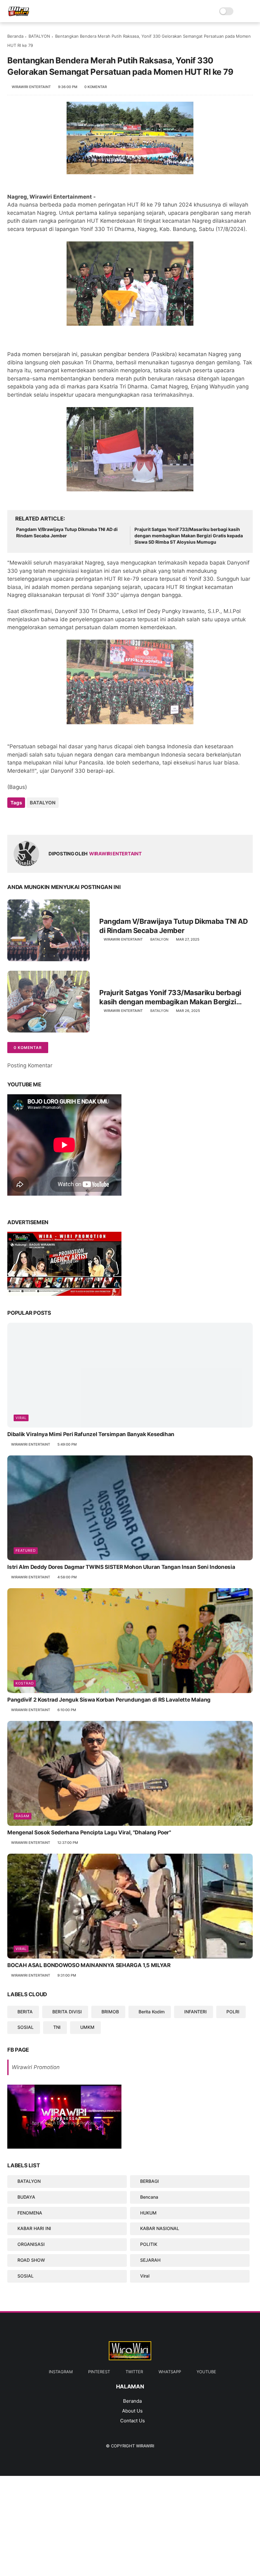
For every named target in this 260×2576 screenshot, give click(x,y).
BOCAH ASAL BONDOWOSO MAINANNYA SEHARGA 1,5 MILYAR (89, 1965)
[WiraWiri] (19, 15)
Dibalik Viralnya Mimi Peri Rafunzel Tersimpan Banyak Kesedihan (91, 1434)
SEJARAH (150, 2260)
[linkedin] (64, 820)
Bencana (149, 2197)
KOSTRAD (25, 1683)
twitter (134, 2372)
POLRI (233, 2012)
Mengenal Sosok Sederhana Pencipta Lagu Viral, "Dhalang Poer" (89, 1832)
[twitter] (26, 820)
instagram (61, 2372)
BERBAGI (149, 2181)
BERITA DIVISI (67, 2012)
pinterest (99, 2372)
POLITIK (149, 2244)
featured (26, 1550)
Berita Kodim (152, 2012)
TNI (57, 2027)
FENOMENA (30, 2213)
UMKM (87, 2027)
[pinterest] (51, 820)
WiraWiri (145, 2446)
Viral (21, 1418)
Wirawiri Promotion (36, 2067)
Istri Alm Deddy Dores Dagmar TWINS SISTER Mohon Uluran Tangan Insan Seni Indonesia (121, 1567)
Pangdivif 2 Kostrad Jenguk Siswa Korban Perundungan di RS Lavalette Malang (109, 1700)
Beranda (15, 36)
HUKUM (148, 2213)
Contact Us (133, 2421)
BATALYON (39, 36)
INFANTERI (195, 2012)
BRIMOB (110, 2012)
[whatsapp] (38, 820)
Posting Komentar (30, 1065)
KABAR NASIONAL (160, 2228)
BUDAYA (26, 2197)
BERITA (25, 2012)
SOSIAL (26, 2027)
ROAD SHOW (31, 2260)
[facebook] (13, 820)
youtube (206, 2372)
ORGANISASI (31, 2244)
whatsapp (170, 2372)
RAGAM (23, 1816)
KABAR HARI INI (34, 2228)
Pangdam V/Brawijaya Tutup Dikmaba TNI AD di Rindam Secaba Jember (67, 532)
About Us (132, 2411)
